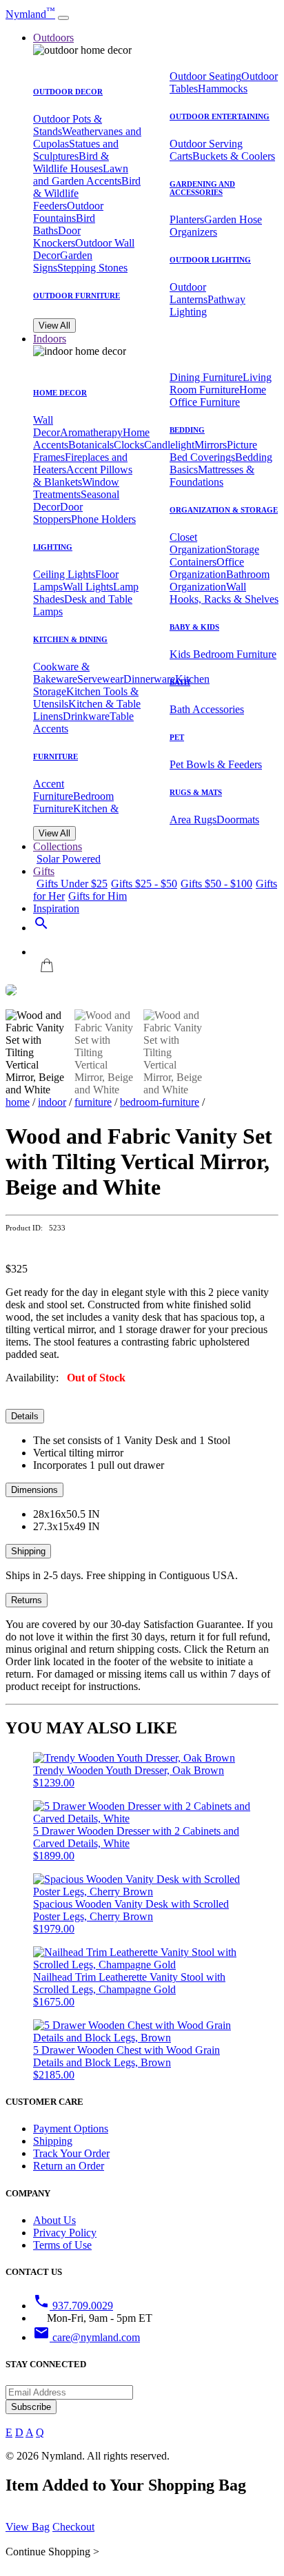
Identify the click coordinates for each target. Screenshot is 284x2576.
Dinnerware (149, 679)
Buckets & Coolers (234, 156)
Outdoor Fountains (68, 212)
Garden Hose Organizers (216, 226)
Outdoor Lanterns (189, 293)
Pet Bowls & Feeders (216, 764)
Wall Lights (88, 587)
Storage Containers (214, 556)
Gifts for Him (98, 896)
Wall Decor (47, 426)
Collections (58, 846)
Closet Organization (198, 543)
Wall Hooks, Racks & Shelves (224, 593)
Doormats (238, 820)
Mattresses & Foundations (212, 476)
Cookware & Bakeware (61, 673)
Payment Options (71, 2129)
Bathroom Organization (220, 580)
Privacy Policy (65, 2233)
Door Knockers (57, 237)
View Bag (28, 2527)
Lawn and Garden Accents (81, 175)
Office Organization (207, 568)
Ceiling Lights (64, 574)
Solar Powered (69, 859)
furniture (93, 1102)
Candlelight (169, 445)
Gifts (44, 871)
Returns (27, 1600)
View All (54, 326)
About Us (54, 2220)
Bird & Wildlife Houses (71, 162)
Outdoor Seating (205, 76)
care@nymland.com (87, 2337)
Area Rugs (193, 820)
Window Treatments (76, 488)
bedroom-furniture (160, 1102)
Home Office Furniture (218, 396)
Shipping (28, 1551)
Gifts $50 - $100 (216, 884)
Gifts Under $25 (72, 884)
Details (25, 1416)
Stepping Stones (92, 268)
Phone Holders (103, 519)
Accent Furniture (53, 790)
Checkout (73, 2527)
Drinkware (86, 716)
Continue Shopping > (52, 2552)
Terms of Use (62, 2245)
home (18, 1102)
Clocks (129, 445)
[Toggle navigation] (63, 18)
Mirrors (211, 445)
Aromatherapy (91, 432)
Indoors (50, 339)
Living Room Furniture (221, 383)
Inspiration (56, 908)
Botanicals (91, 445)
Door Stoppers (58, 513)
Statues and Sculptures (76, 150)
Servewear (100, 679)
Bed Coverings (202, 457)
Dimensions (34, 1490)
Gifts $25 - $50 (144, 884)
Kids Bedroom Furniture (223, 654)
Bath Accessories (207, 709)
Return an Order (69, 2166)
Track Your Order (71, 2153)
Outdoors (53, 38)
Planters (187, 219)
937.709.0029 (73, 2306)
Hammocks (223, 89)
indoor (52, 1102)
